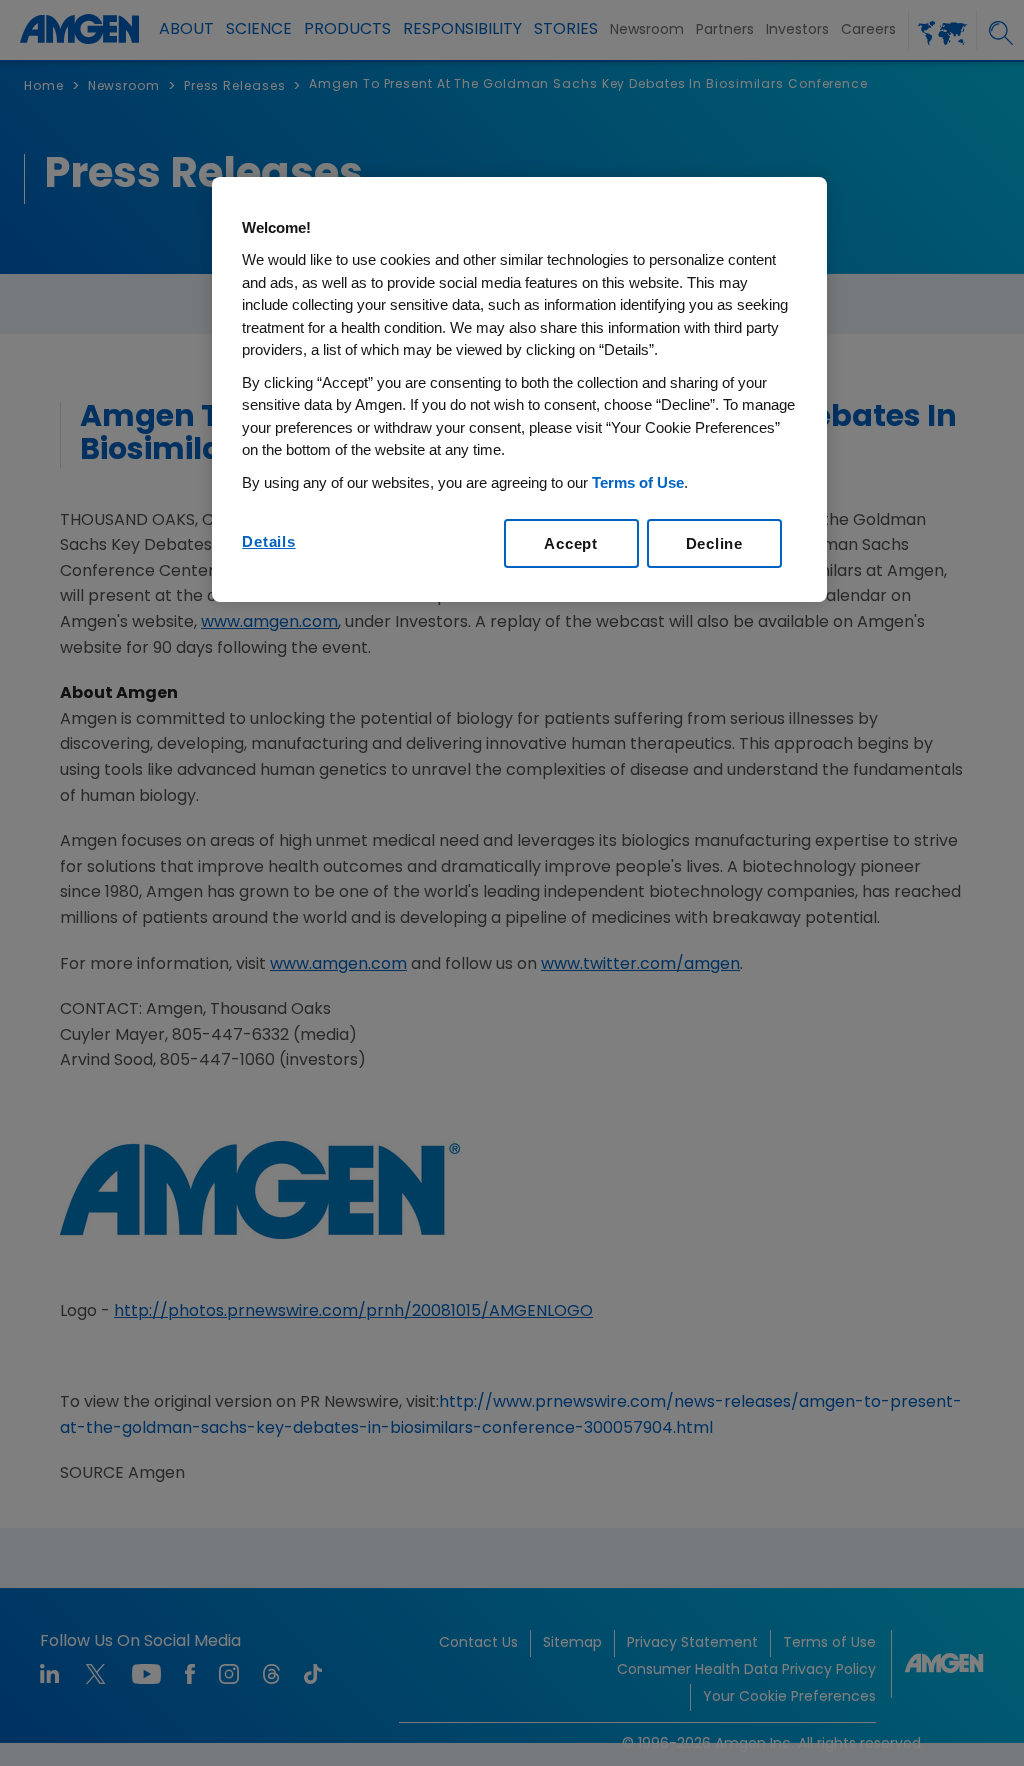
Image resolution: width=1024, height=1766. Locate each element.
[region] (519, 390)
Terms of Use (638, 482)
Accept (571, 543)
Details (268, 541)
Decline (714, 543)
